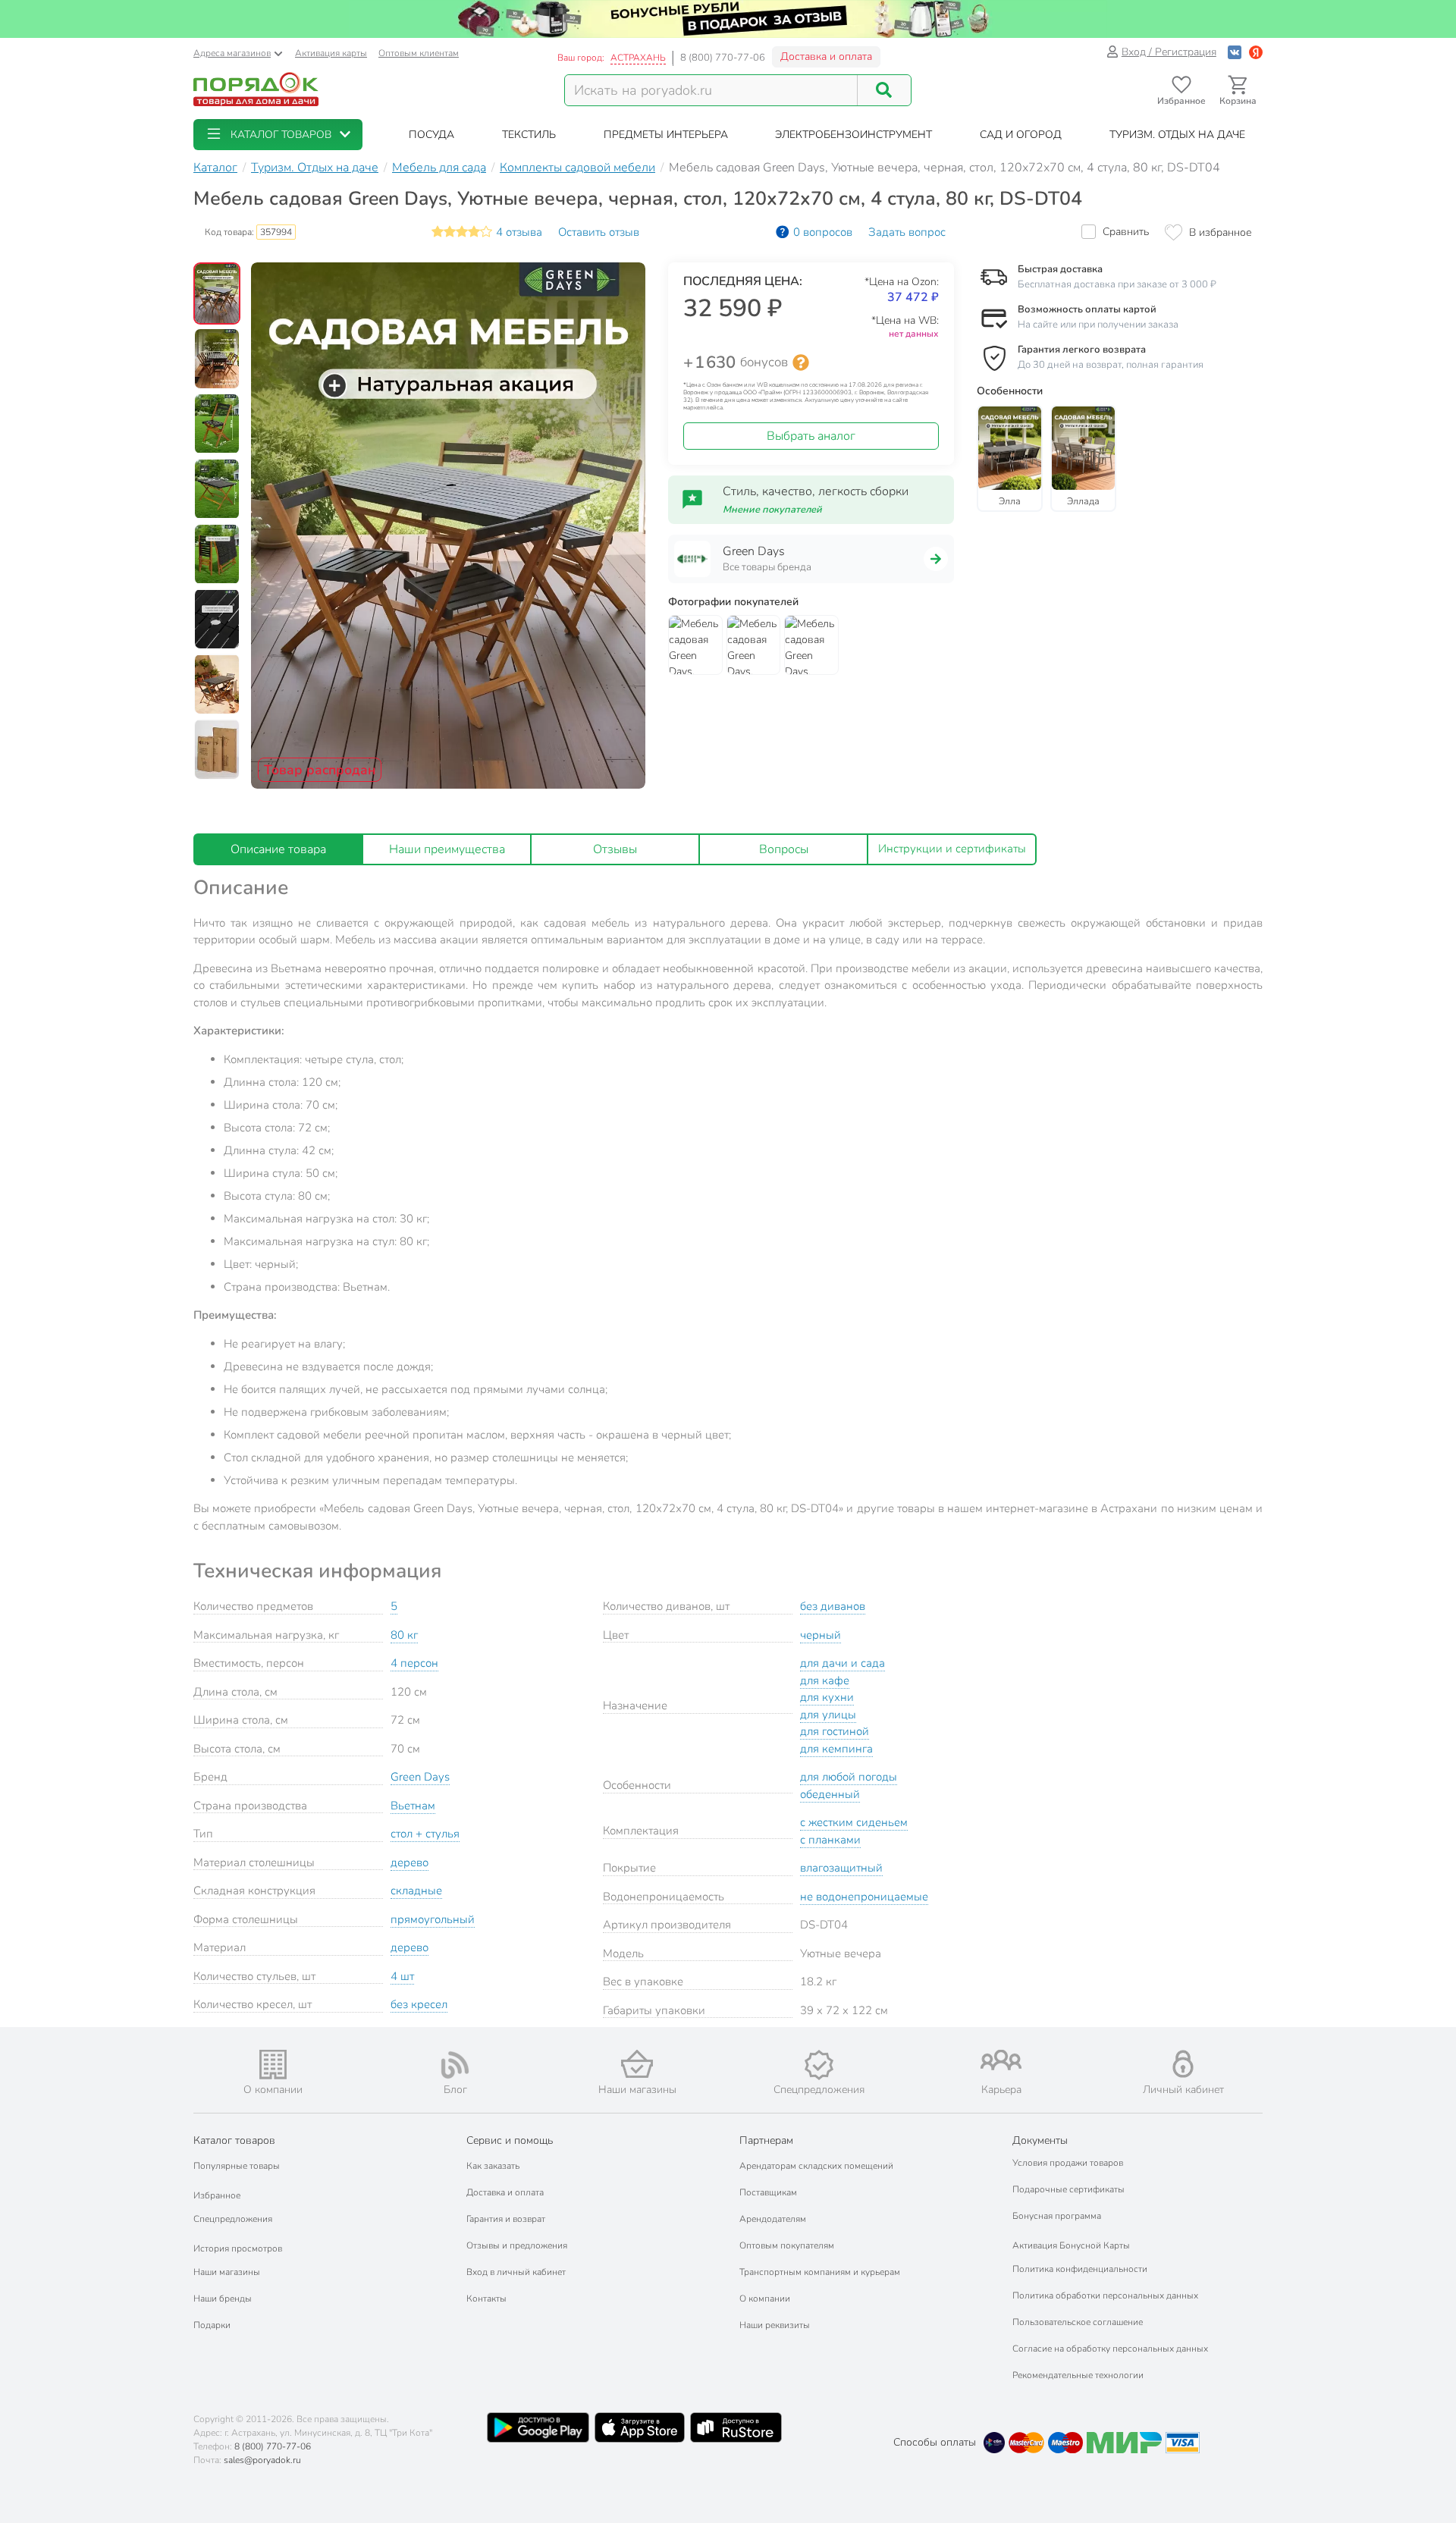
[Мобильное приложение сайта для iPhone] (640, 2427)
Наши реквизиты (775, 2325)
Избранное (217, 2195)
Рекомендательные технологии (1078, 2375)
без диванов (833, 1606)
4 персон (414, 1663)
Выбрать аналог (811, 436)
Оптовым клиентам (419, 53)
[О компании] (273, 2065)
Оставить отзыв (599, 232)
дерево (409, 1862)
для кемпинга (836, 1749)
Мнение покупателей (772, 510)
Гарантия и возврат (506, 2219)
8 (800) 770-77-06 (723, 58)
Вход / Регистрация (1169, 52)
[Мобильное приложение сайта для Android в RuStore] (736, 2427)
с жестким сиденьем (854, 1822)
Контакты (486, 2299)
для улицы (828, 1715)
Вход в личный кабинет (516, 2272)
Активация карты (331, 53)
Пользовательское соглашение (1078, 2322)
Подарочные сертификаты (1068, 2189)
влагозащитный (841, 1868)
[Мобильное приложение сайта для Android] (538, 2427)
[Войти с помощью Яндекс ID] (1256, 52)
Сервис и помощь (510, 2140)
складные (416, 1891)
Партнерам (766, 2140)
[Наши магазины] (637, 2064)
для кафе (825, 1680)
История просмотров (238, 2248)
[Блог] (455, 2065)
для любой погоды (849, 1777)
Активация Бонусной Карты (1071, 2245)
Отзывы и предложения (517, 2245)
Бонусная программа (1057, 2216)
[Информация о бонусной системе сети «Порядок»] (801, 362)
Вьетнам (413, 1806)
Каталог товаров (234, 2140)
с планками (830, 1840)
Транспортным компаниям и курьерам (820, 2272)
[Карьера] (1001, 2060)
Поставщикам (768, 2192)
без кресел (419, 2004)
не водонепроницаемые (864, 1897)
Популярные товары (237, 2166)
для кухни (827, 1697)
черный (821, 1635)
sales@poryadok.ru (262, 2460)
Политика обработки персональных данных (1105, 2295)
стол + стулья (425, 1834)
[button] (278, 135)
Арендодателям (773, 2219)
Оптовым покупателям (787, 2245)
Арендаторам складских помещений (816, 2166)
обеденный (830, 1794)
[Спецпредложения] (819, 2065)
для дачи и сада (843, 1663)
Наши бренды (223, 2299)
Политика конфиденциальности (1080, 2269)
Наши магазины (227, 2272)
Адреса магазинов (232, 53)
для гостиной (835, 1731)
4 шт (402, 1976)
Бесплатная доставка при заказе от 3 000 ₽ (1117, 284)
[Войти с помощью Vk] (1235, 52)
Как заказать (493, 2166)
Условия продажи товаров (1068, 2163)
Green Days (420, 1777)
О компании (765, 2299)
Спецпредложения (233, 2219)
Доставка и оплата (826, 56)
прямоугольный (433, 1919)
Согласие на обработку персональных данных (1110, 2349)
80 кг (404, 1635)
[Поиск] (884, 90)
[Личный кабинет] (1183, 2064)
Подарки (212, 2325)
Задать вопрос (907, 232)
